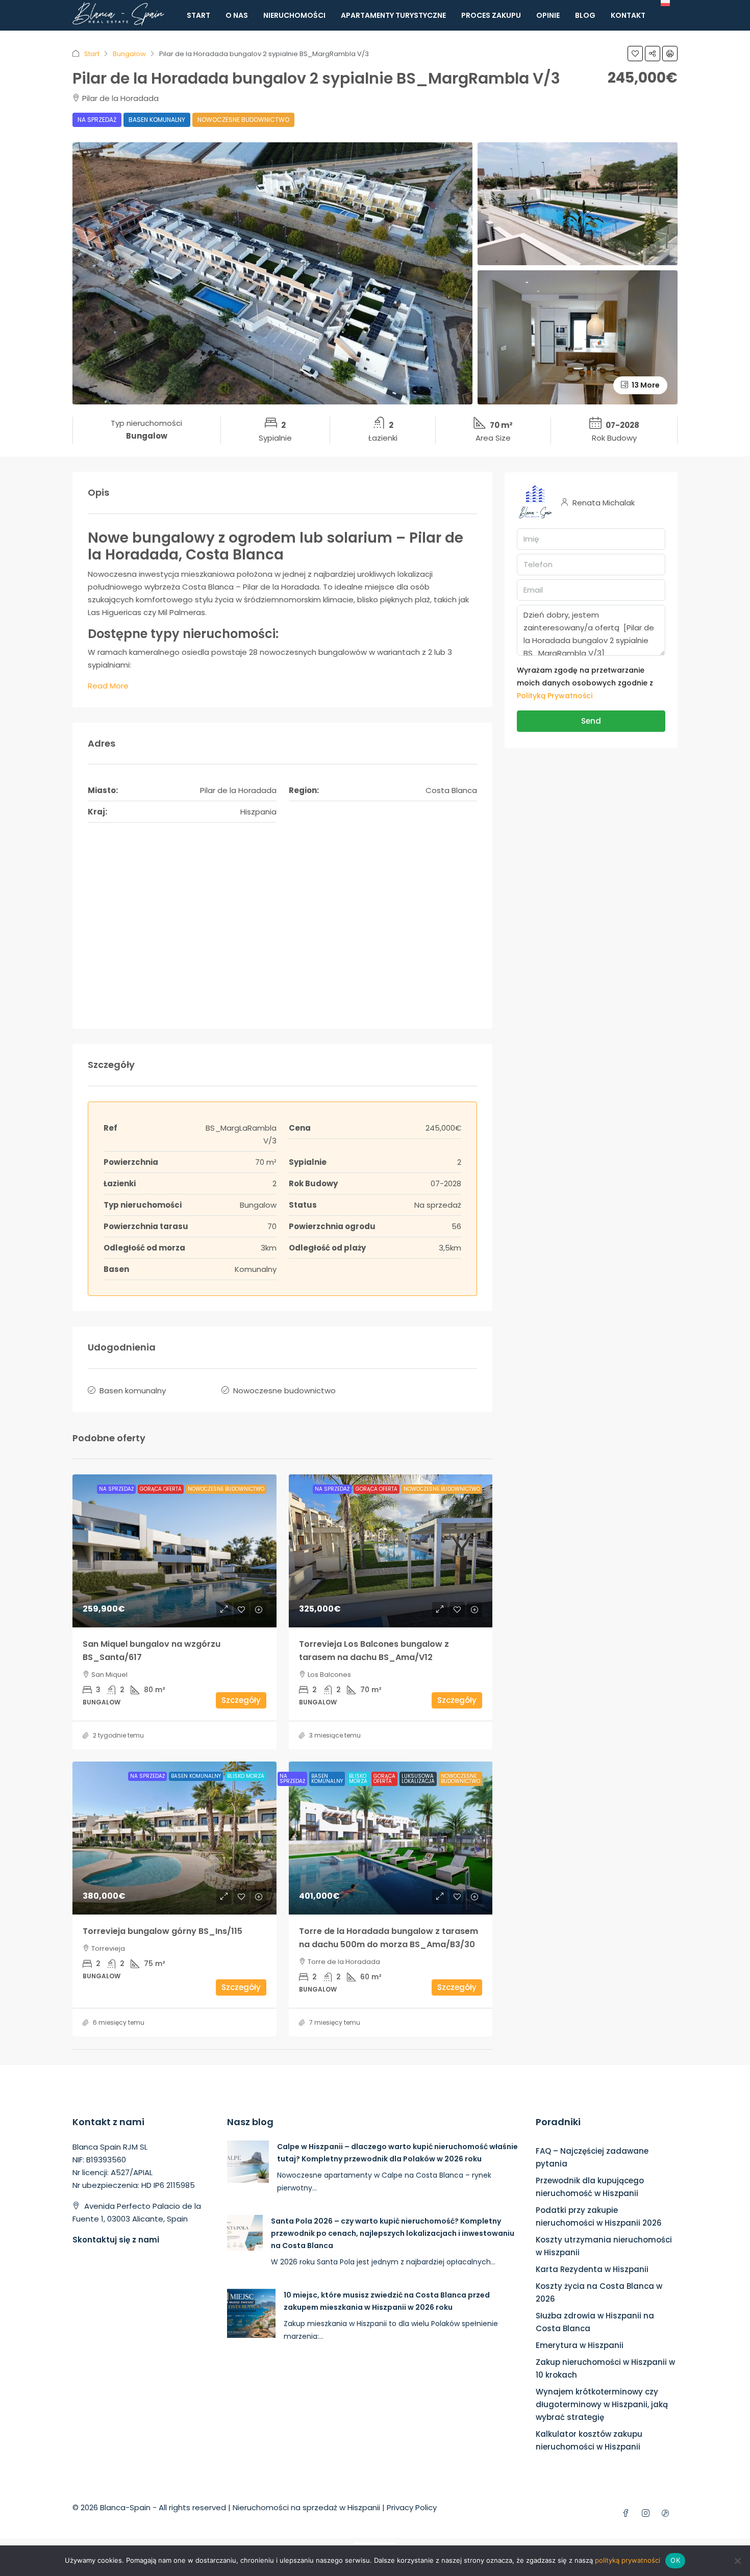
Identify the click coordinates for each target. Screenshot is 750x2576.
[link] (174, 1551)
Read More (108, 686)
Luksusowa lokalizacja (418, 1779)
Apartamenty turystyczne (393, 15)
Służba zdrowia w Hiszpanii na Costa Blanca (595, 2322)
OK (675, 2560)
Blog (585, 15)
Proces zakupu (491, 15)
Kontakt (628, 15)
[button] (635, 54)
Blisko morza (246, 1776)
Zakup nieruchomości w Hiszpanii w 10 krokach (605, 2368)
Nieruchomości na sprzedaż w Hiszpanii (306, 2507)
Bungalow (129, 54)
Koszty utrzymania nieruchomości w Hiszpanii (604, 2246)
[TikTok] (668, 2514)
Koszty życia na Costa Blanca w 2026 (599, 2292)
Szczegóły (241, 1700)
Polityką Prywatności (555, 696)
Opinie (548, 15)
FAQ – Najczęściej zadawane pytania (592, 2157)
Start (198, 15)
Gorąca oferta (161, 1489)
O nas (237, 15)
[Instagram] (648, 2514)
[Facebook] (628, 2514)
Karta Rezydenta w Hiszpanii (592, 2269)
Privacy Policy (412, 2507)
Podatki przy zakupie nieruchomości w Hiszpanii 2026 (599, 2216)
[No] (737, 2561)
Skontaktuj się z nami (116, 2240)
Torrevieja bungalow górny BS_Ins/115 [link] (162, 1931)
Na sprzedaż (97, 120)
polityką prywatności (628, 2560)
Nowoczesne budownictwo (243, 120)
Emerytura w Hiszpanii (580, 2345)
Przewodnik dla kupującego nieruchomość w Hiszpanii (590, 2187)
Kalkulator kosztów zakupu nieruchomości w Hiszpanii (589, 2440)
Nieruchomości (294, 15)
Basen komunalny (157, 120)
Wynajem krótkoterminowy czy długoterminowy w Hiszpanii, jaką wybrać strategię (602, 2404)
